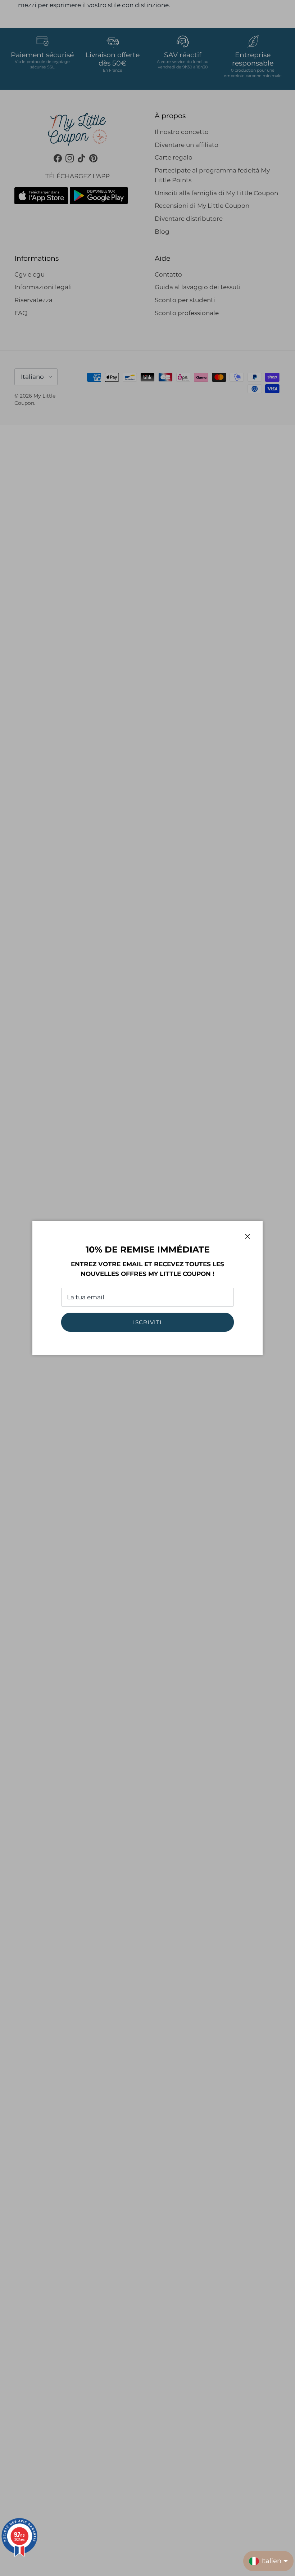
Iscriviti (148, 1322)
